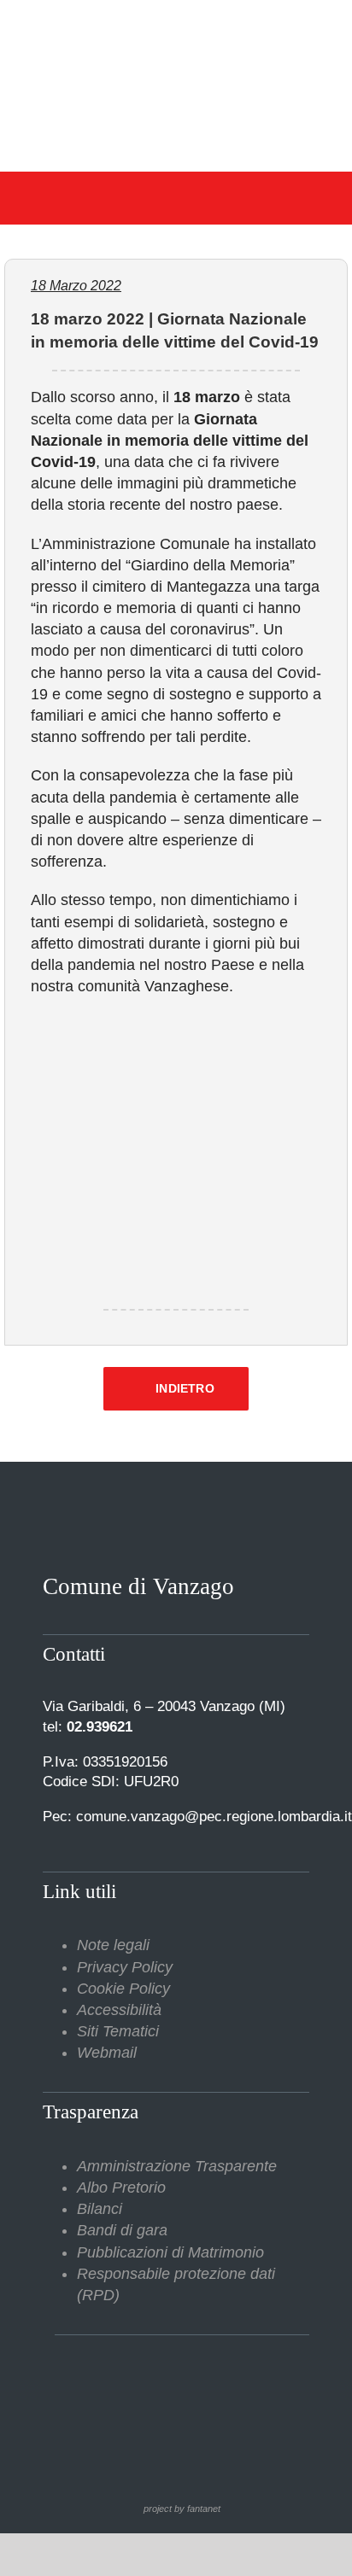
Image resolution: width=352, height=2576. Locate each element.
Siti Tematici (118, 2031)
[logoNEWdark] (176, 26)
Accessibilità (119, 2010)
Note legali (113, 1945)
